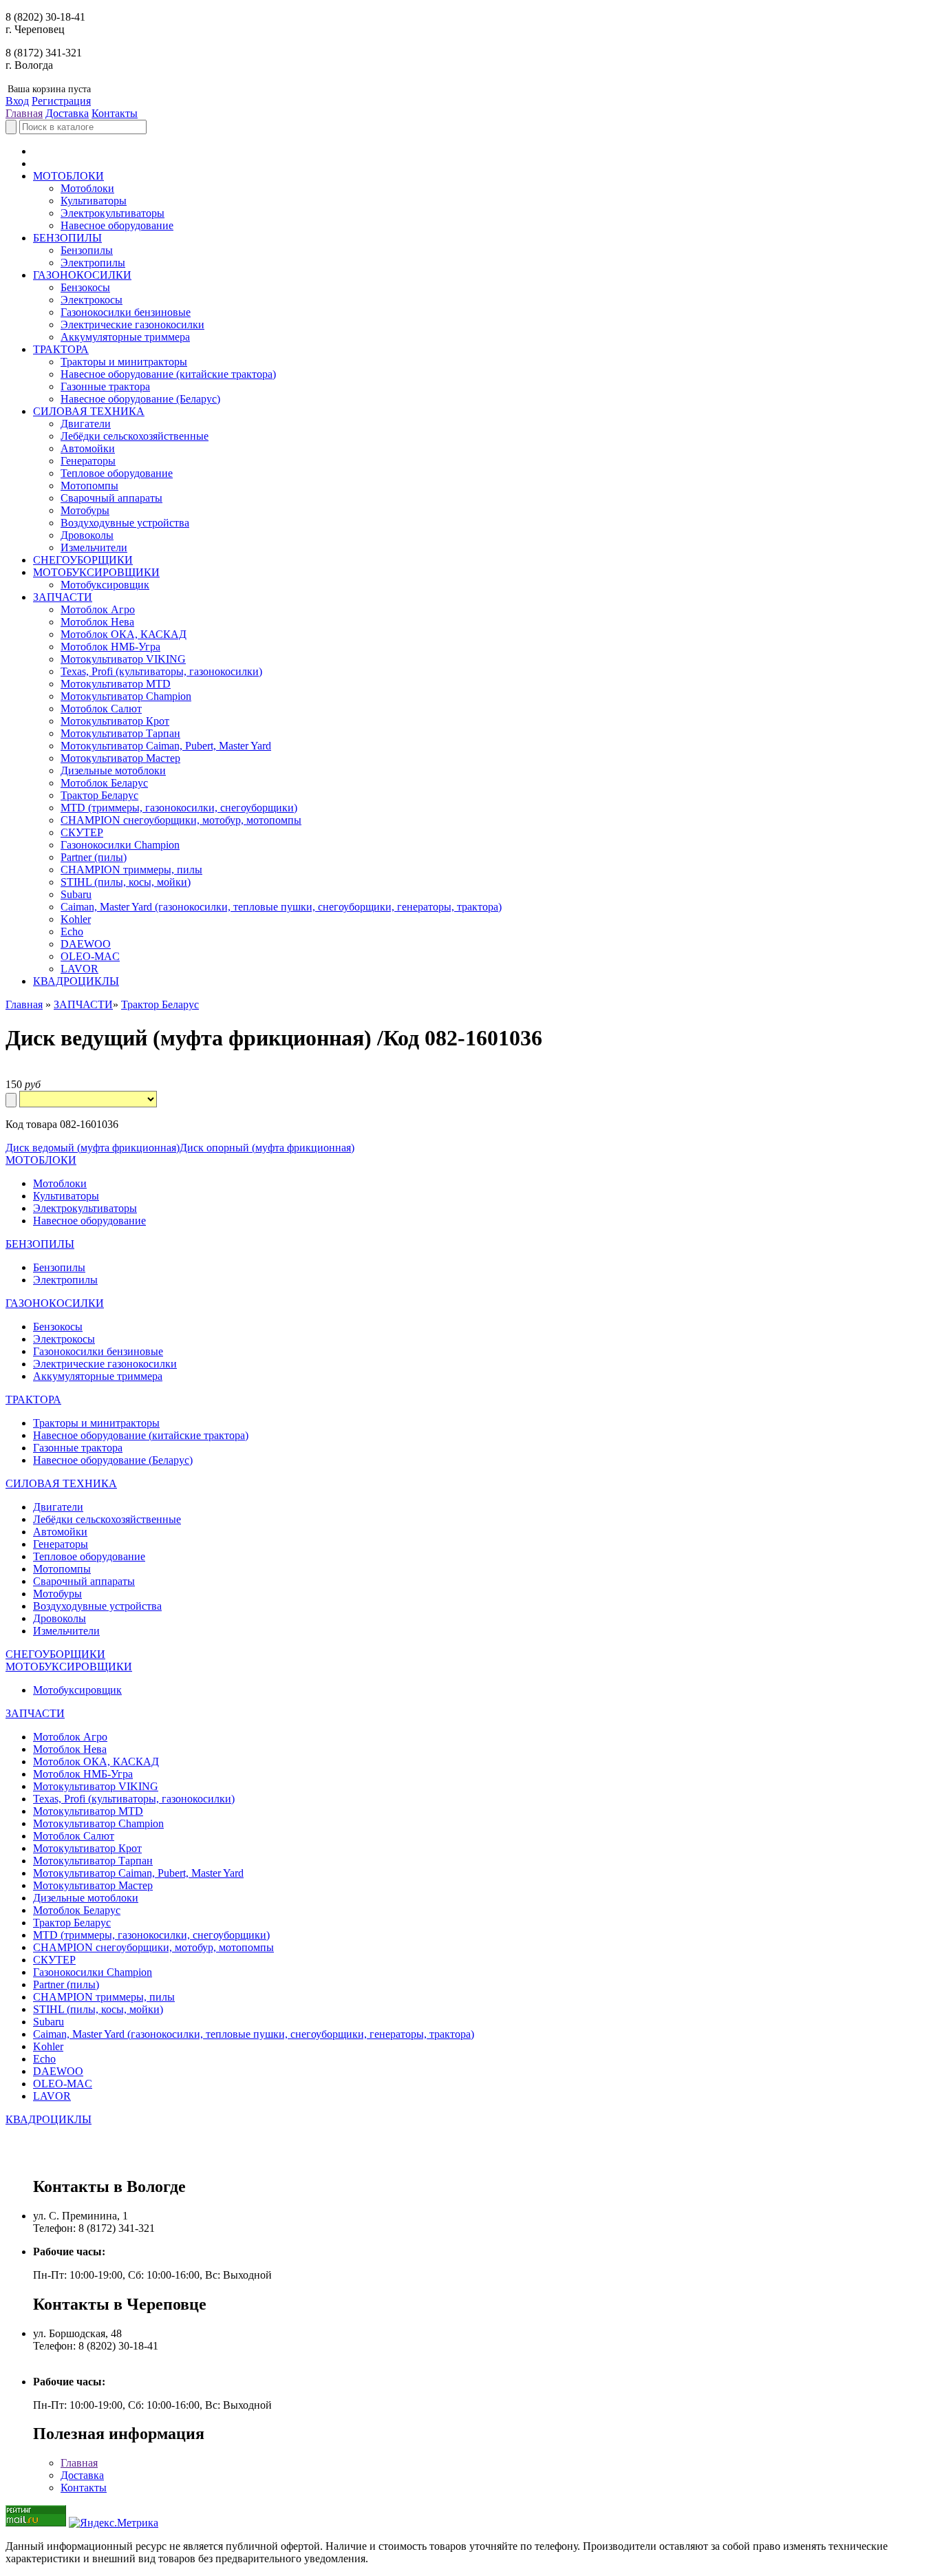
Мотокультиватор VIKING (123, 659)
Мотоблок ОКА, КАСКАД (124, 634)
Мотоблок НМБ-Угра (110, 647)
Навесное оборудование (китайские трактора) (168, 374)
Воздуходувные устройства (125, 523)
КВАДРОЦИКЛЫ (76, 981)
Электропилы (93, 263)
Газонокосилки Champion (120, 845)
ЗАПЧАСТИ (63, 597)
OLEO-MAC (90, 956)
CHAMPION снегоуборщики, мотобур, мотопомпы (181, 820)
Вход (17, 101)
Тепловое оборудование (117, 473)
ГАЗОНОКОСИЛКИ (82, 275)
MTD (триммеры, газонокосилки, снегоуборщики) (179, 808)
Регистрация (61, 101)
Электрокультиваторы (113, 213)
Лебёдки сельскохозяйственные (135, 436)
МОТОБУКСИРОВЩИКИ (96, 572)
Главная (24, 113)
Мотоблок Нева (97, 622)
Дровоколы (87, 535)
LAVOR (79, 969)
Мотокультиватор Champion (126, 696)
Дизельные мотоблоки (113, 770)
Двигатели (86, 424)
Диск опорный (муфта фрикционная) (267, 1148)
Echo (72, 932)
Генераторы (88, 461)
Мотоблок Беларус (104, 783)
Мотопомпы (89, 486)
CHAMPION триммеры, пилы (131, 870)
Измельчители (94, 547)
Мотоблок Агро (98, 609)
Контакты (115, 113)
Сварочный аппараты (111, 498)
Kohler (76, 919)
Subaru (76, 894)
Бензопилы (87, 250)
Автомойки (88, 448)
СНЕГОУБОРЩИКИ (83, 560)
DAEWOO (86, 944)
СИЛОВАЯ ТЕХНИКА (89, 411)
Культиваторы (94, 201)
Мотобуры (85, 510)
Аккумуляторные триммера (125, 337)
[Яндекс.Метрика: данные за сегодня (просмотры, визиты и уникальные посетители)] (114, 2523)
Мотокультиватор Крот (115, 721)
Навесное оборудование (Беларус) (140, 399)
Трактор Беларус (99, 795)
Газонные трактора (105, 386)
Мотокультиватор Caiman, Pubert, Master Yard (166, 746)
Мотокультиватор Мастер (120, 758)
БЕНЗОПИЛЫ (67, 238)
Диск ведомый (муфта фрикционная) (93, 1148)
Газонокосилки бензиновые (126, 312)
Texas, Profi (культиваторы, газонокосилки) (161, 671)
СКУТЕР (82, 832)
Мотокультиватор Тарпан (120, 733)
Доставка (67, 113)
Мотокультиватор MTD (116, 684)
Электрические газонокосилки (132, 324)
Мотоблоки (87, 188)
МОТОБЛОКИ (68, 176)
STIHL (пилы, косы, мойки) (126, 882)
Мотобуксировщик (105, 585)
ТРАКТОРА (61, 349)
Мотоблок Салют (101, 709)
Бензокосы (85, 287)
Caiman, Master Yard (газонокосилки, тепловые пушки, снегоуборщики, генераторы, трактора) (281, 907)
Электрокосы (92, 300)
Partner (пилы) (94, 857)
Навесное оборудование (117, 225)
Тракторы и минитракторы (124, 362)
